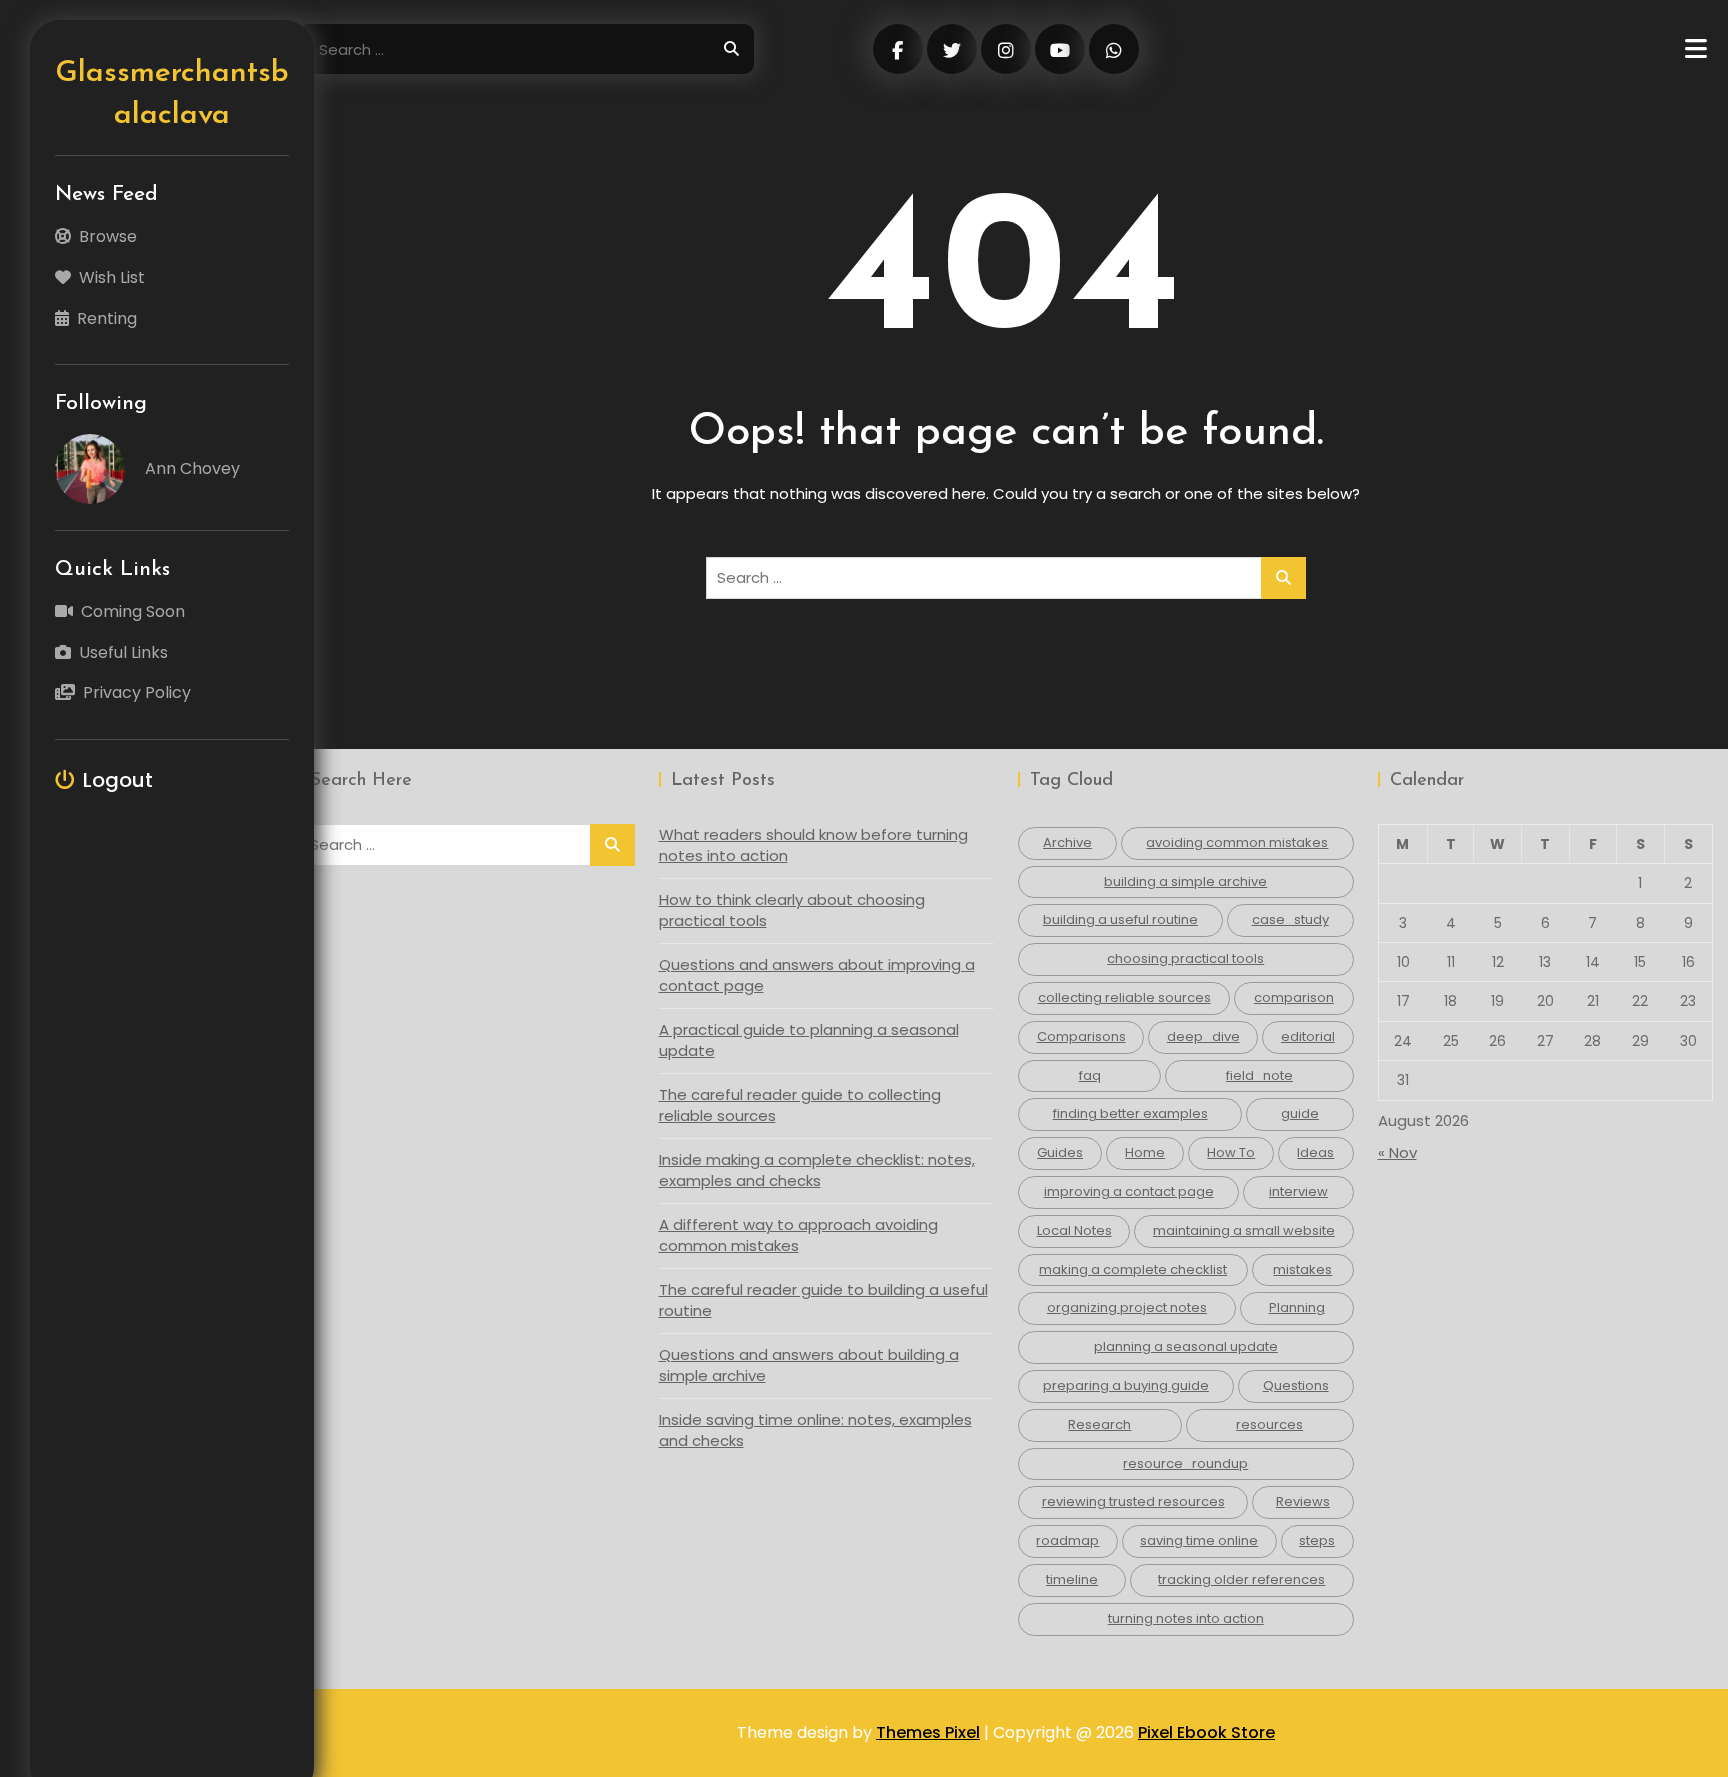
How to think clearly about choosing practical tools (792, 910)
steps (1317, 1540)
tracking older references (1241, 1579)
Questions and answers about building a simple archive (809, 1365)
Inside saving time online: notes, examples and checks (815, 1430)
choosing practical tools (1185, 958)
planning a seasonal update (1186, 1346)
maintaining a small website (1244, 1230)
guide (1300, 1113)
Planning (1297, 1307)
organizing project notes (1127, 1307)
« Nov (1397, 1152)
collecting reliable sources (1124, 997)
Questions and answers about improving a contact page (817, 975)
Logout (118, 780)
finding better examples (1130, 1113)
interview (1298, 1191)
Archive (1067, 842)
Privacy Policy (137, 692)
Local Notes (1074, 1230)
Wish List (112, 277)
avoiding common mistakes (1237, 842)
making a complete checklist (1133, 1269)
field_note (1259, 1075)
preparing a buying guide (1126, 1385)
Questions (1296, 1385)
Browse (108, 236)
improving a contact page (1129, 1191)
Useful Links (123, 652)
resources (1269, 1424)
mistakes (1302, 1269)
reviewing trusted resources (1133, 1501)
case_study (1290, 919)
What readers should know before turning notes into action (813, 845)
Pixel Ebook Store (1206, 1732)
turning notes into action (1186, 1618)
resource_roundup (1185, 1463)
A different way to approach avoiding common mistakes (798, 1235)
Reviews (1303, 1501)
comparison (1294, 997)
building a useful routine (1120, 919)
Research (1099, 1424)
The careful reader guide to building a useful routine (823, 1300)
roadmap (1067, 1540)
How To (1231, 1152)
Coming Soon (133, 611)
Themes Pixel (928, 1732)
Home (1145, 1152)
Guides (1060, 1152)
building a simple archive (1185, 881)
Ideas (1315, 1152)
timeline (1072, 1579)
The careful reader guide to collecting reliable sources (800, 1105)
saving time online (1199, 1540)
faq (1090, 1075)
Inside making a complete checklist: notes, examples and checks (817, 1170)
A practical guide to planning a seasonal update (809, 1040)
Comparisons (1081, 1036)
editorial (1308, 1036)
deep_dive (1203, 1036)
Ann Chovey (192, 468)
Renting (107, 318)
